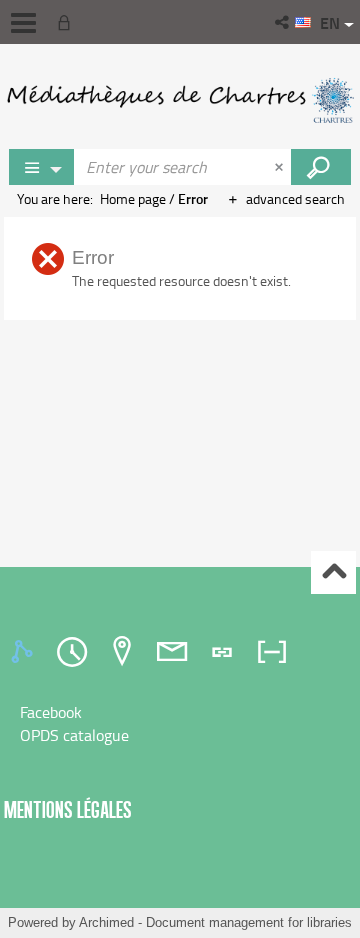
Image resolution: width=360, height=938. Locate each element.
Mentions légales (68, 809)
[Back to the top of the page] (333, 572)
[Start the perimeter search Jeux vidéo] (321, 167)
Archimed (106, 922)
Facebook (51, 712)
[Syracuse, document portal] (180, 100)
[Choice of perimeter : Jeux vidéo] (42, 167)
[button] (283, 22)
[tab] (25, 652)
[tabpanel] (180, 724)
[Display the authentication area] (68, 22)
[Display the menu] (23, 23)
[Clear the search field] (281, 167)
